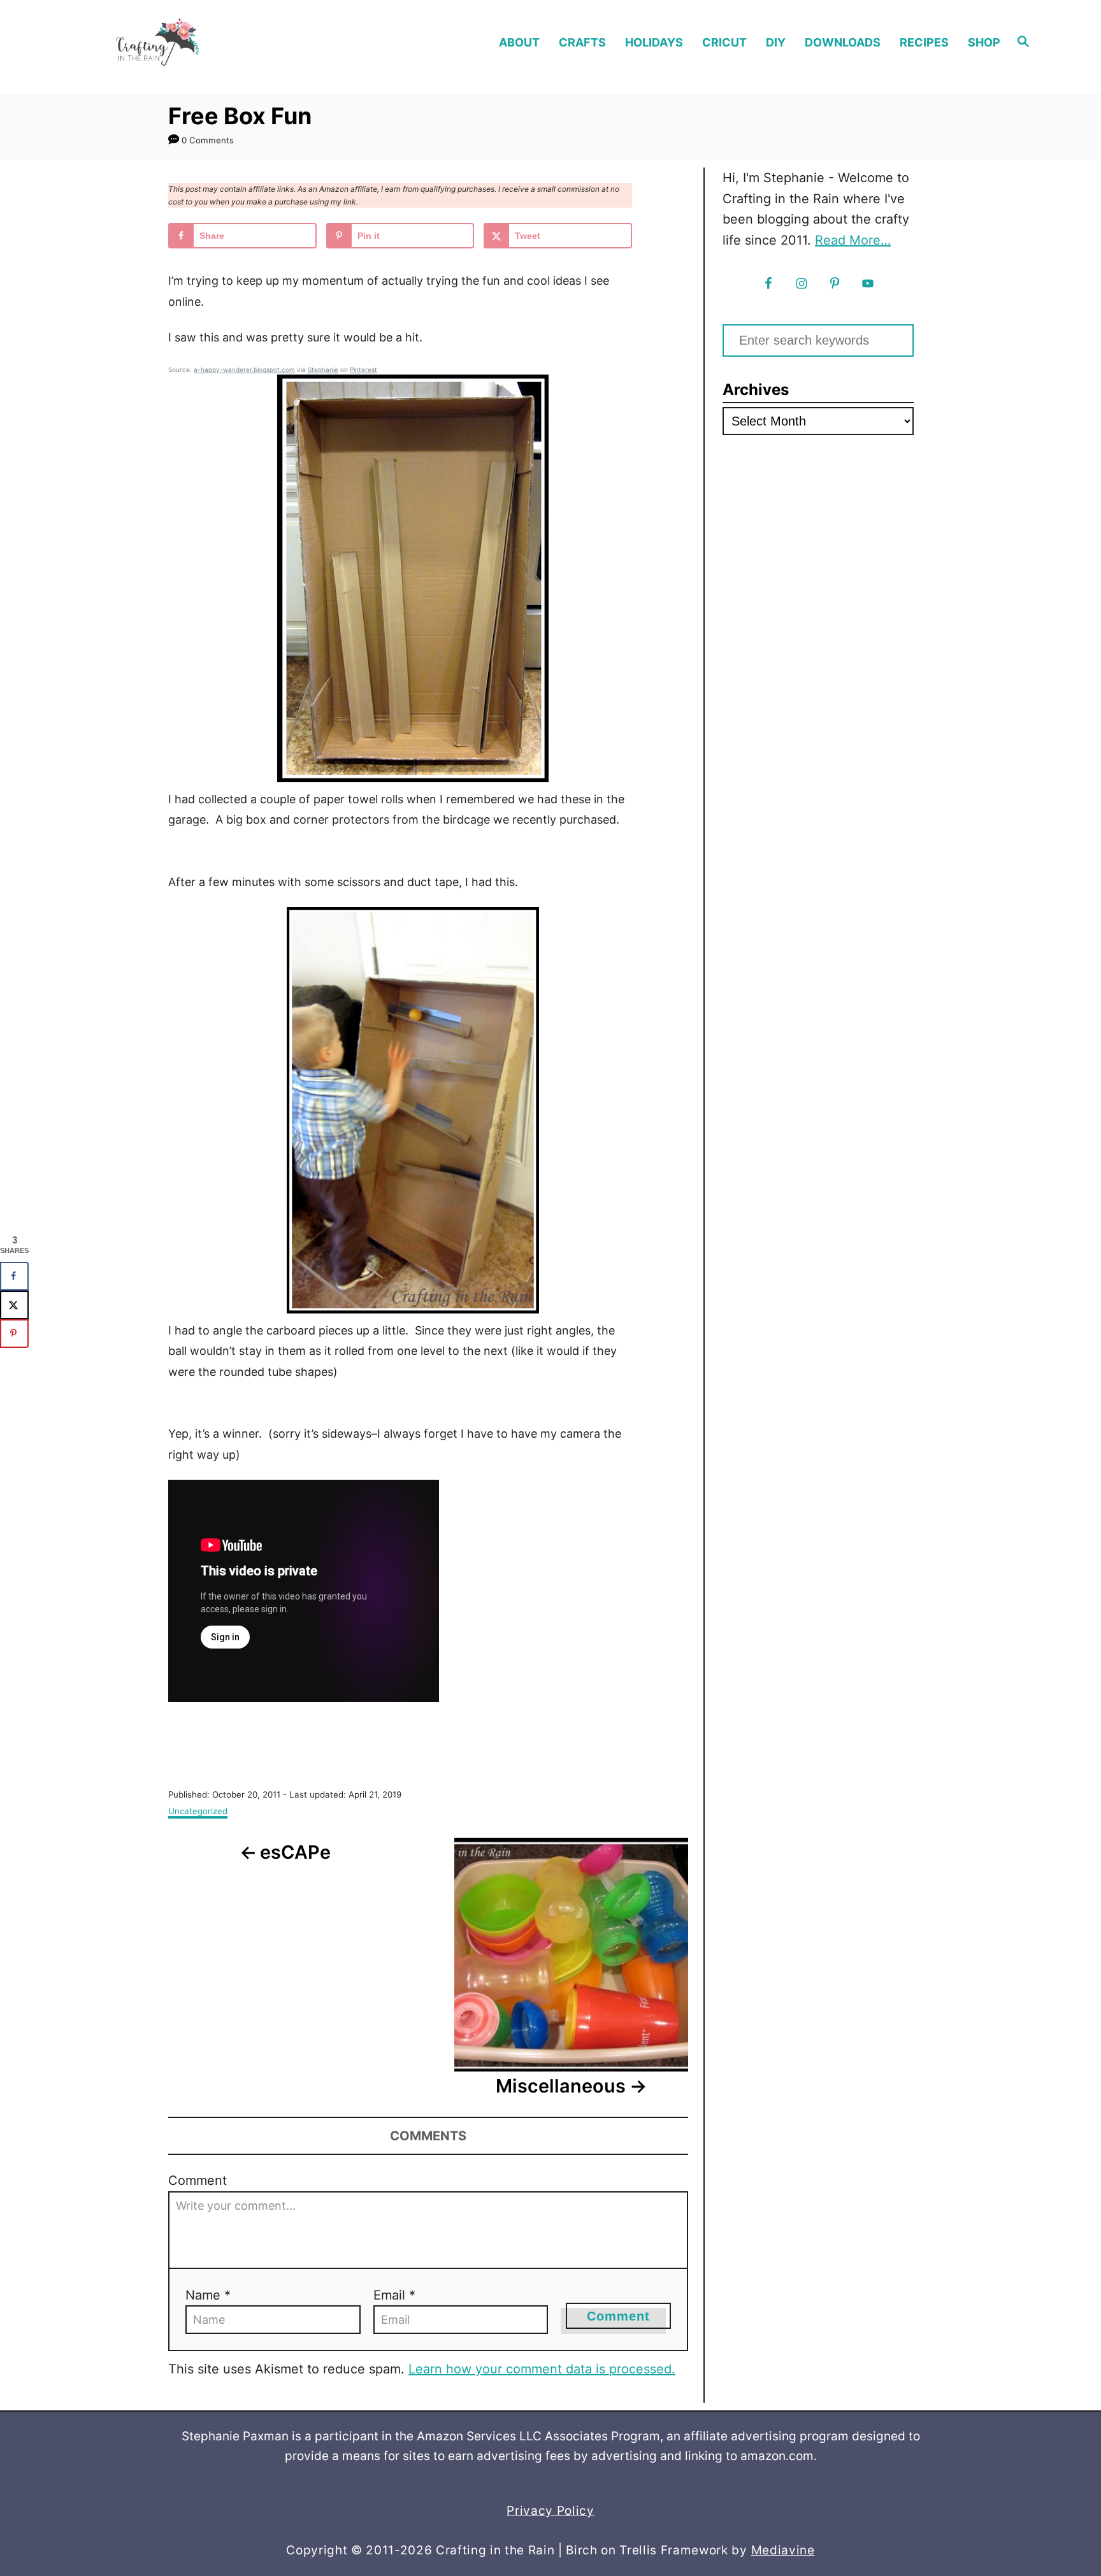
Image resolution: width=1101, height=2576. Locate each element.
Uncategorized (198, 1811)
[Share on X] (14, 1305)
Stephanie (323, 369)
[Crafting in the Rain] (199, 42)
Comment (198, 2180)
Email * (394, 2295)
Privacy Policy (550, 2511)
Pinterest (363, 369)
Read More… (853, 240)
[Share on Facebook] (14, 1276)
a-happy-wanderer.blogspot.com (244, 369)
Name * (208, 2295)
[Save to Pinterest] (14, 1334)
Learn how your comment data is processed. (542, 2369)
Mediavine (783, 2550)
